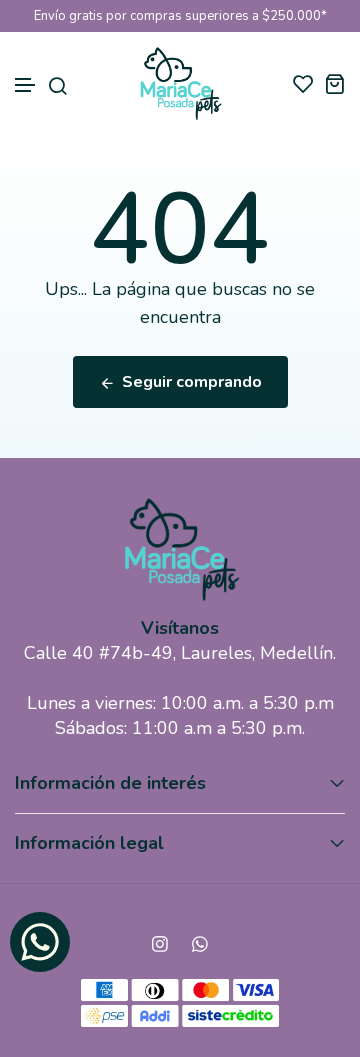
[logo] (180, 83)
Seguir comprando (192, 382)
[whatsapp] (200, 944)
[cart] (334, 83)
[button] (26, 85)
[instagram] (160, 944)
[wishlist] (303, 83)
